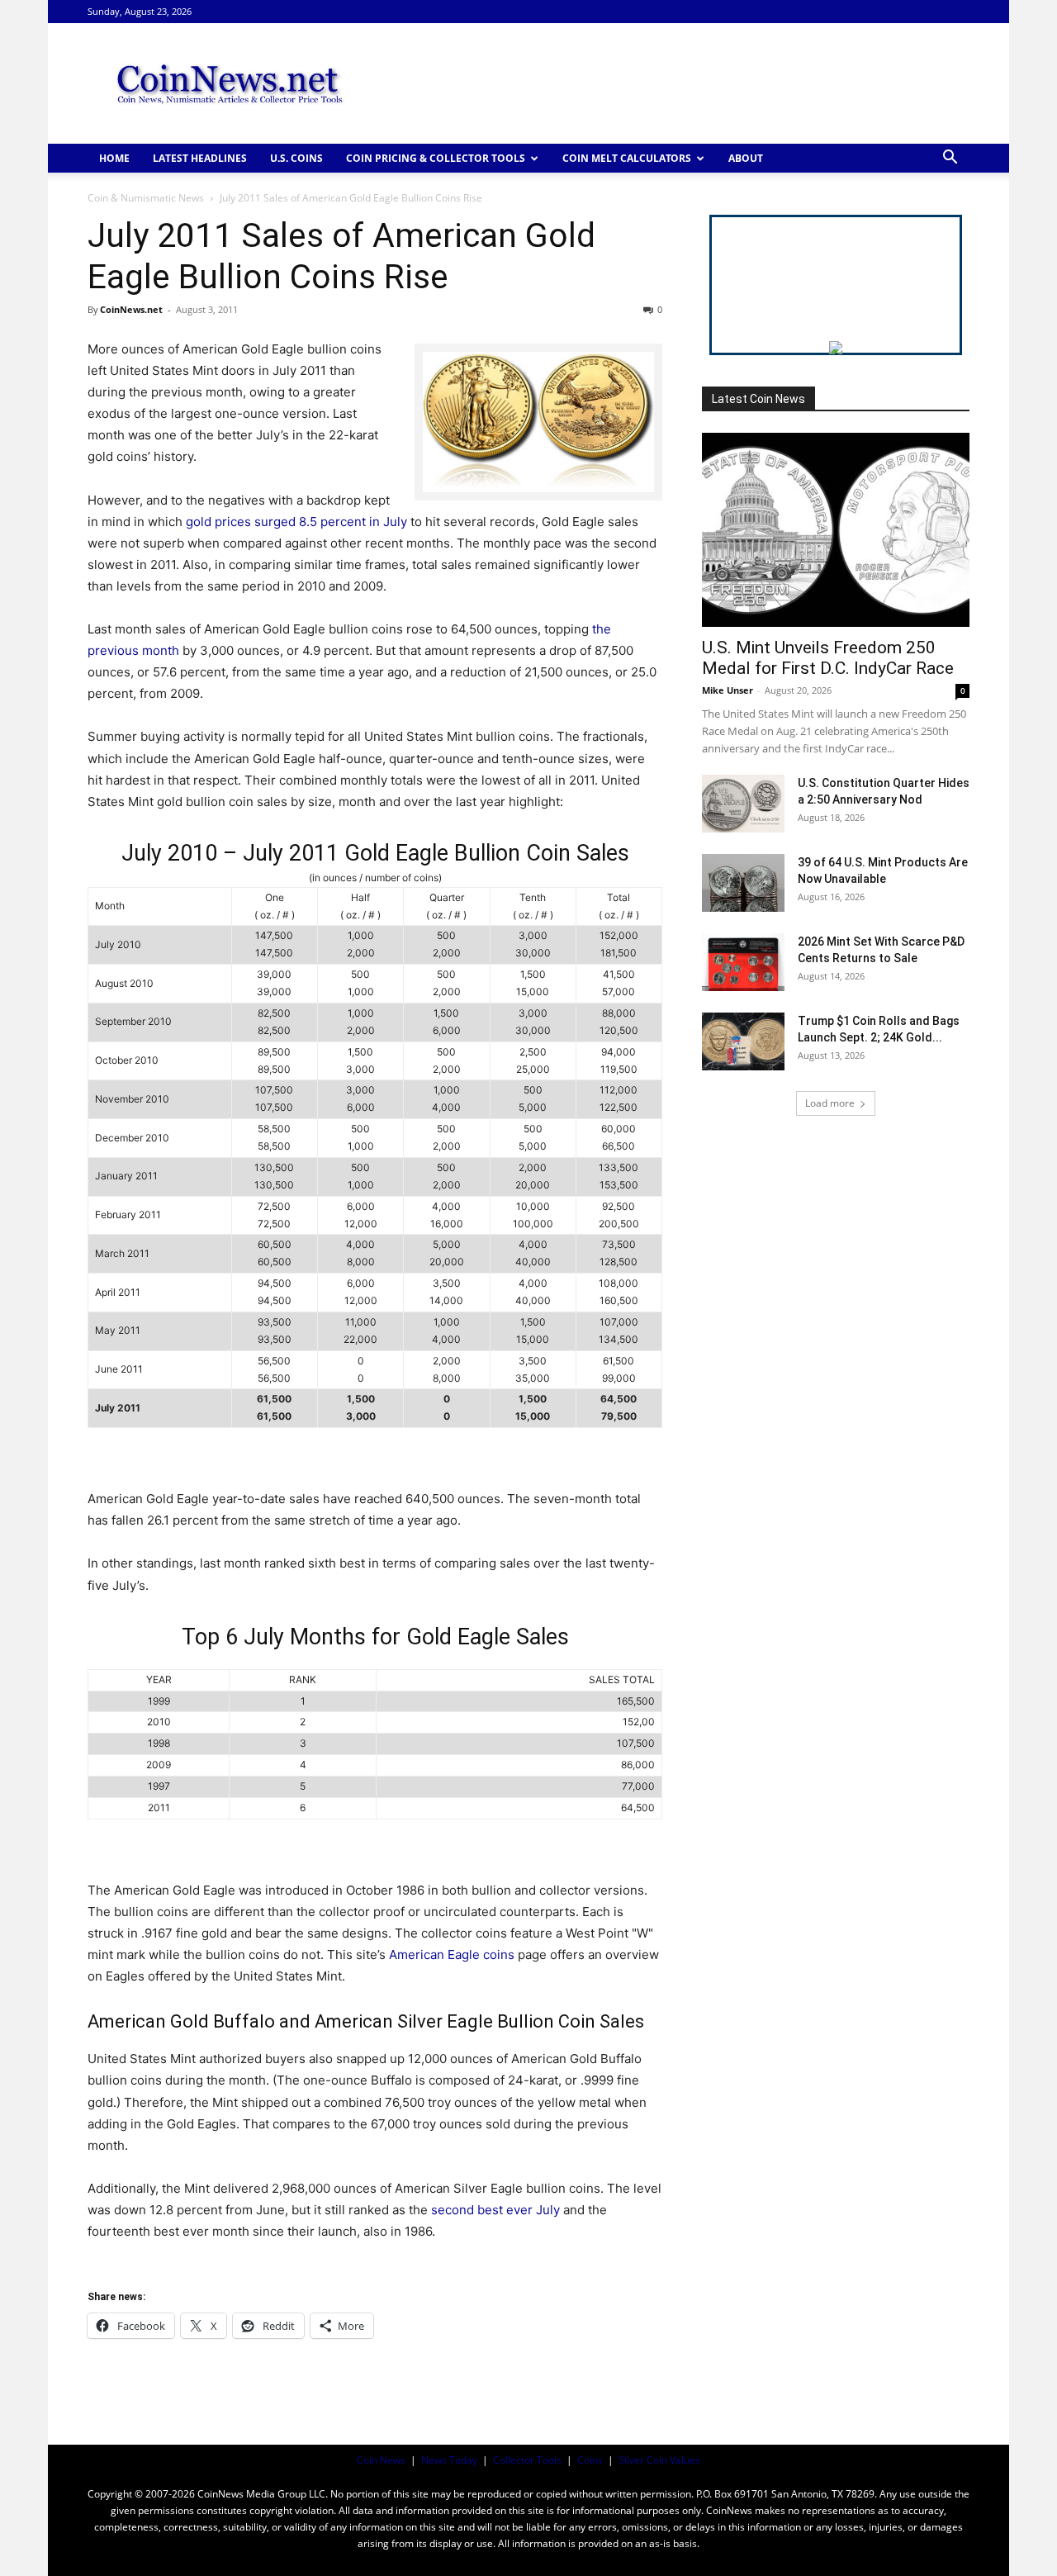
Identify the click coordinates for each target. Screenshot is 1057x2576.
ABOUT (746, 158)
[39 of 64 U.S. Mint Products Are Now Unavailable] (743, 883)
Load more (830, 1103)
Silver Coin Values (659, 2460)
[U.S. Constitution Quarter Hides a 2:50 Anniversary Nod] (743, 804)
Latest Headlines (200, 158)
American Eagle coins (452, 1955)
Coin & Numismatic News (146, 198)
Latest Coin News (758, 399)
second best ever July (495, 2210)
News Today (449, 2460)
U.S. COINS (296, 158)
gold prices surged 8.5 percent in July (296, 522)
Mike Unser (728, 690)
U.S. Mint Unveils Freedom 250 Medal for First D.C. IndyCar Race (828, 658)
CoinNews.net (131, 309)
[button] (950, 159)
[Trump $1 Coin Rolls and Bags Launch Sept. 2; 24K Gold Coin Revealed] (743, 1041)
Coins (590, 2460)
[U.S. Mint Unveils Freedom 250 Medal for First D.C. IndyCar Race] (836, 530)
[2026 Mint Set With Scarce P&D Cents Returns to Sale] (743, 962)
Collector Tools (527, 2460)
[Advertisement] (669, 83)
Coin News (381, 2460)
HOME (114, 158)
